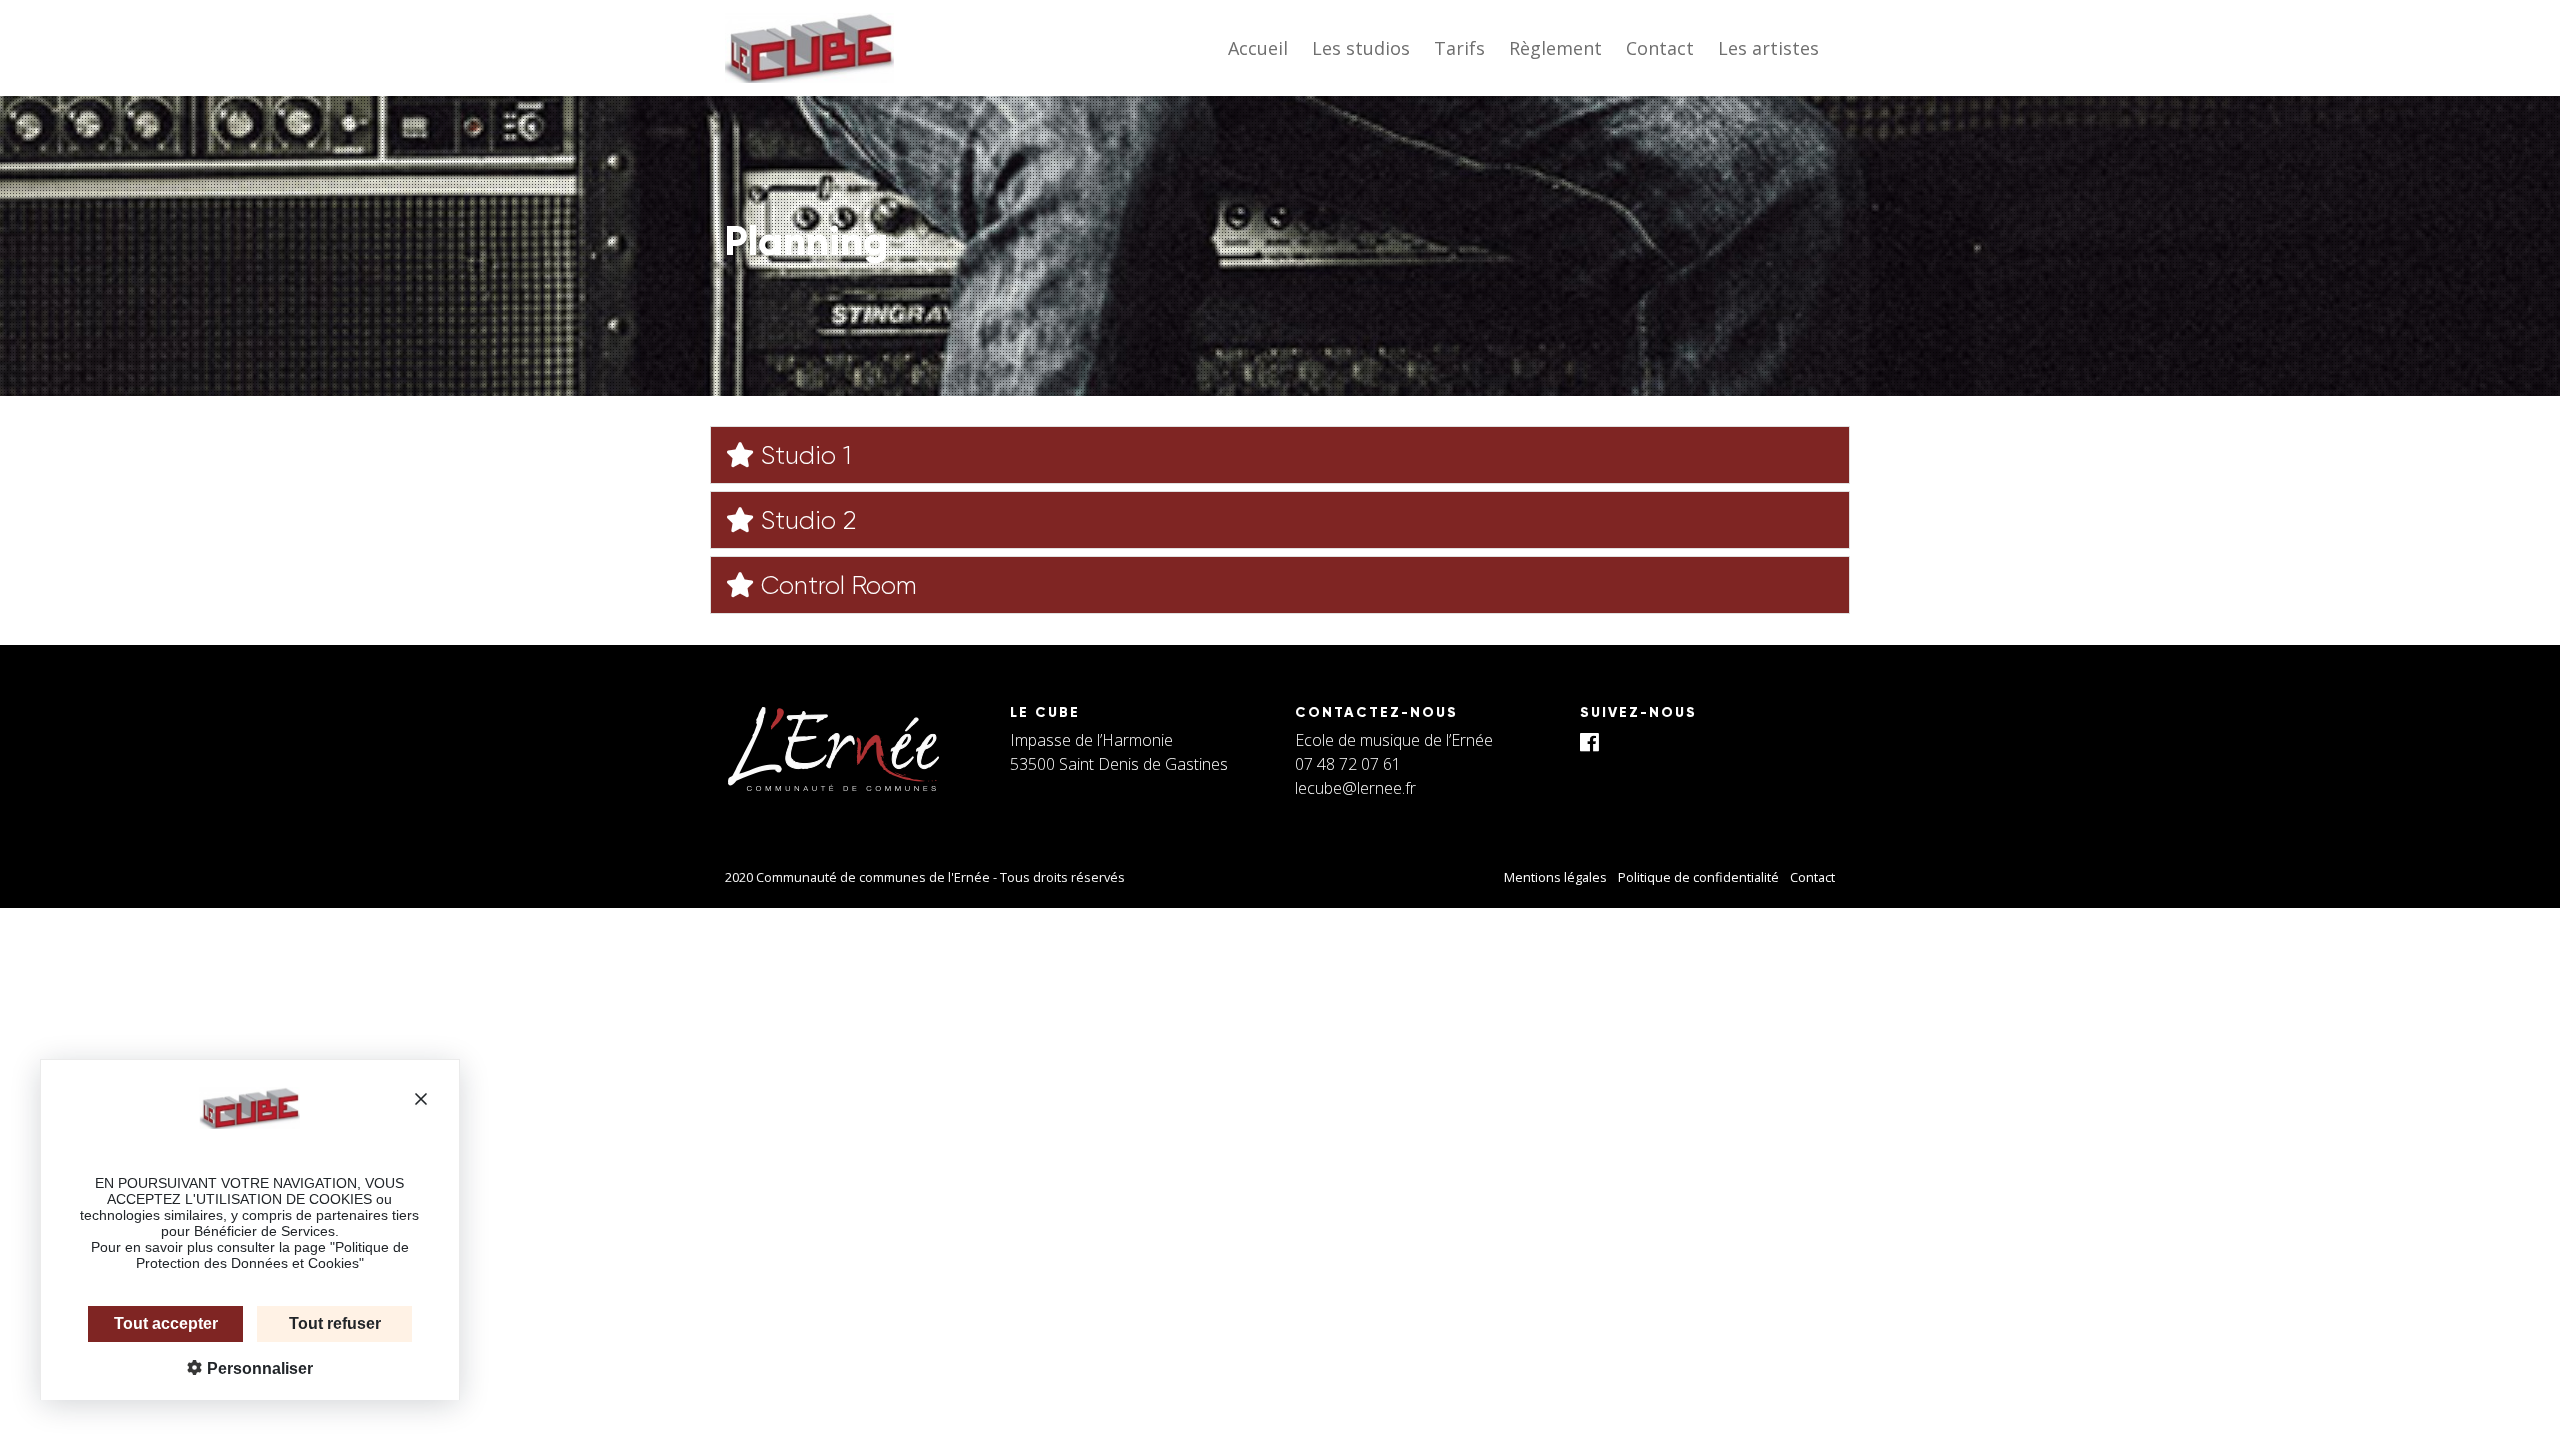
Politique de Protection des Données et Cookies (272, 1255)
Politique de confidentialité (1698, 877)
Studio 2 (805, 520)
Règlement (1555, 48)
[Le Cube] (809, 48)
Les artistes (1768, 48)
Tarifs (1459, 48)
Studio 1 (802, 455)
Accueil (1258, 48)
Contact (1660, 48)
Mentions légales (1555, 877)
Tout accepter (166, 1323)
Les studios (1361, 48)
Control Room (835, 585)
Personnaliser (258, 1368)
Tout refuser (335, 1323)
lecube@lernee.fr (1355, 788)
